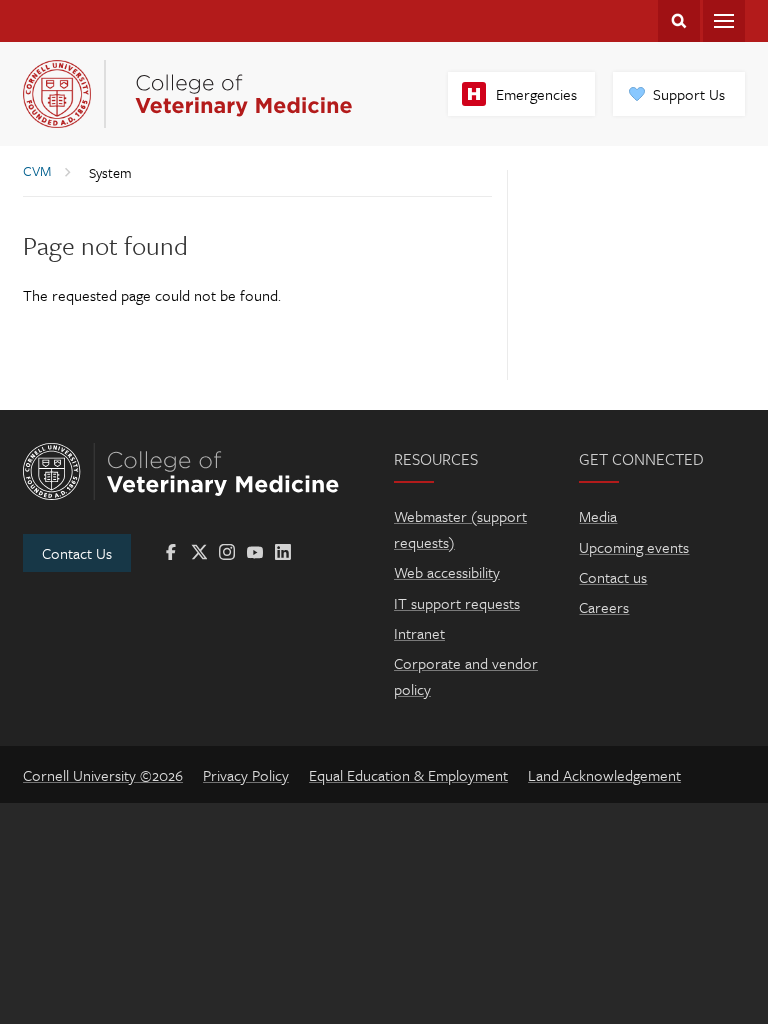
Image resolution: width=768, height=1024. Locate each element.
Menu (724, 21)
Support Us (689, 94)
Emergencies (536, 94)
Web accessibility (447, 572)
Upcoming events (634, 547)
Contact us (613, 577)
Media (598, 516)
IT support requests (457, 603)
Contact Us (77, 553)
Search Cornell (679, 21)
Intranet (419, 633)
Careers (604, 607)
